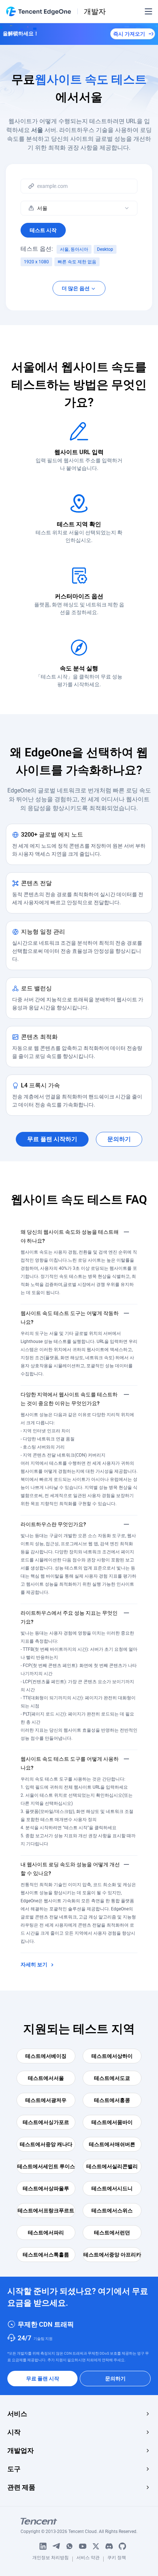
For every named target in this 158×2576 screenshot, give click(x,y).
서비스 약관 (88, 2559)
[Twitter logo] (96, 2546)
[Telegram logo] (56, 2546)
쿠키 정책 (117, 2559)
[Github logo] (122, 2546)
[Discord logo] (109, 2546)
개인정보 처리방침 (51, 2559)
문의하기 (115, 2379)
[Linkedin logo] (43, 2546)
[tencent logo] (79, 2521)
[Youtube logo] (83, 2546)
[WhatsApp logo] (69, 2546)
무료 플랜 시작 (43, 2379)
